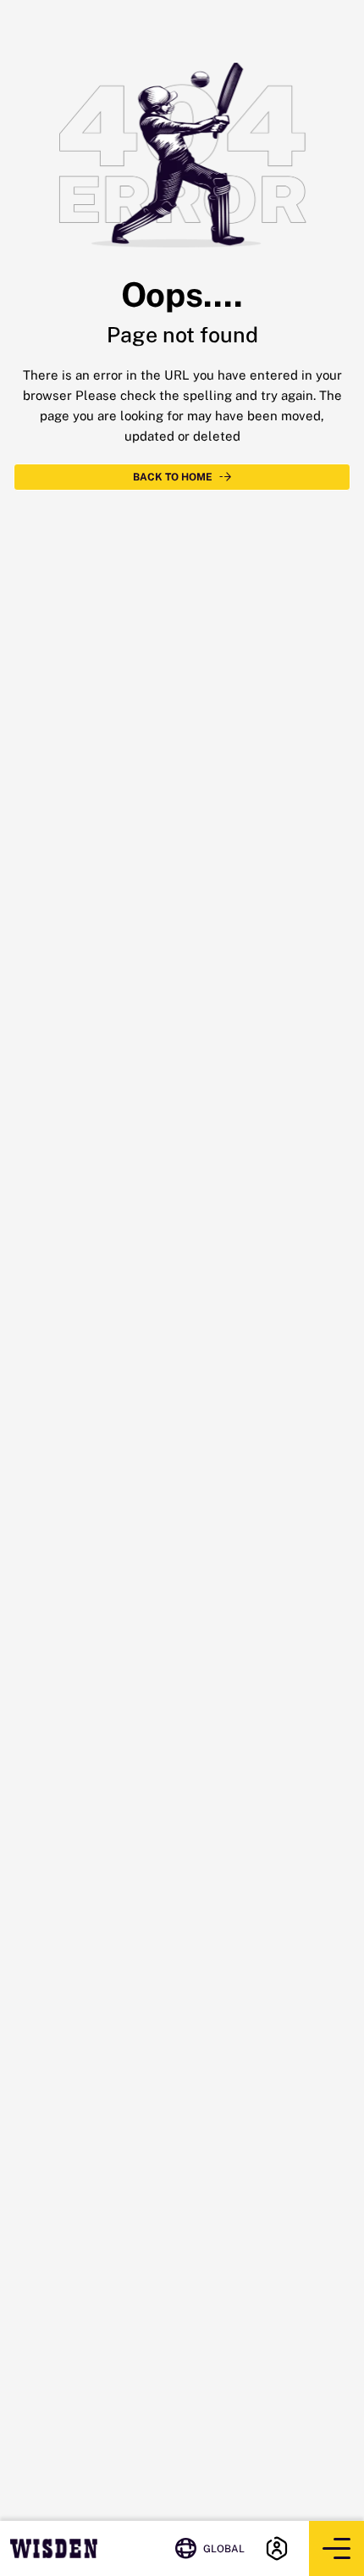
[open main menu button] (336, 2548)
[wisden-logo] (54, 2548)
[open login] (277, 2548)
